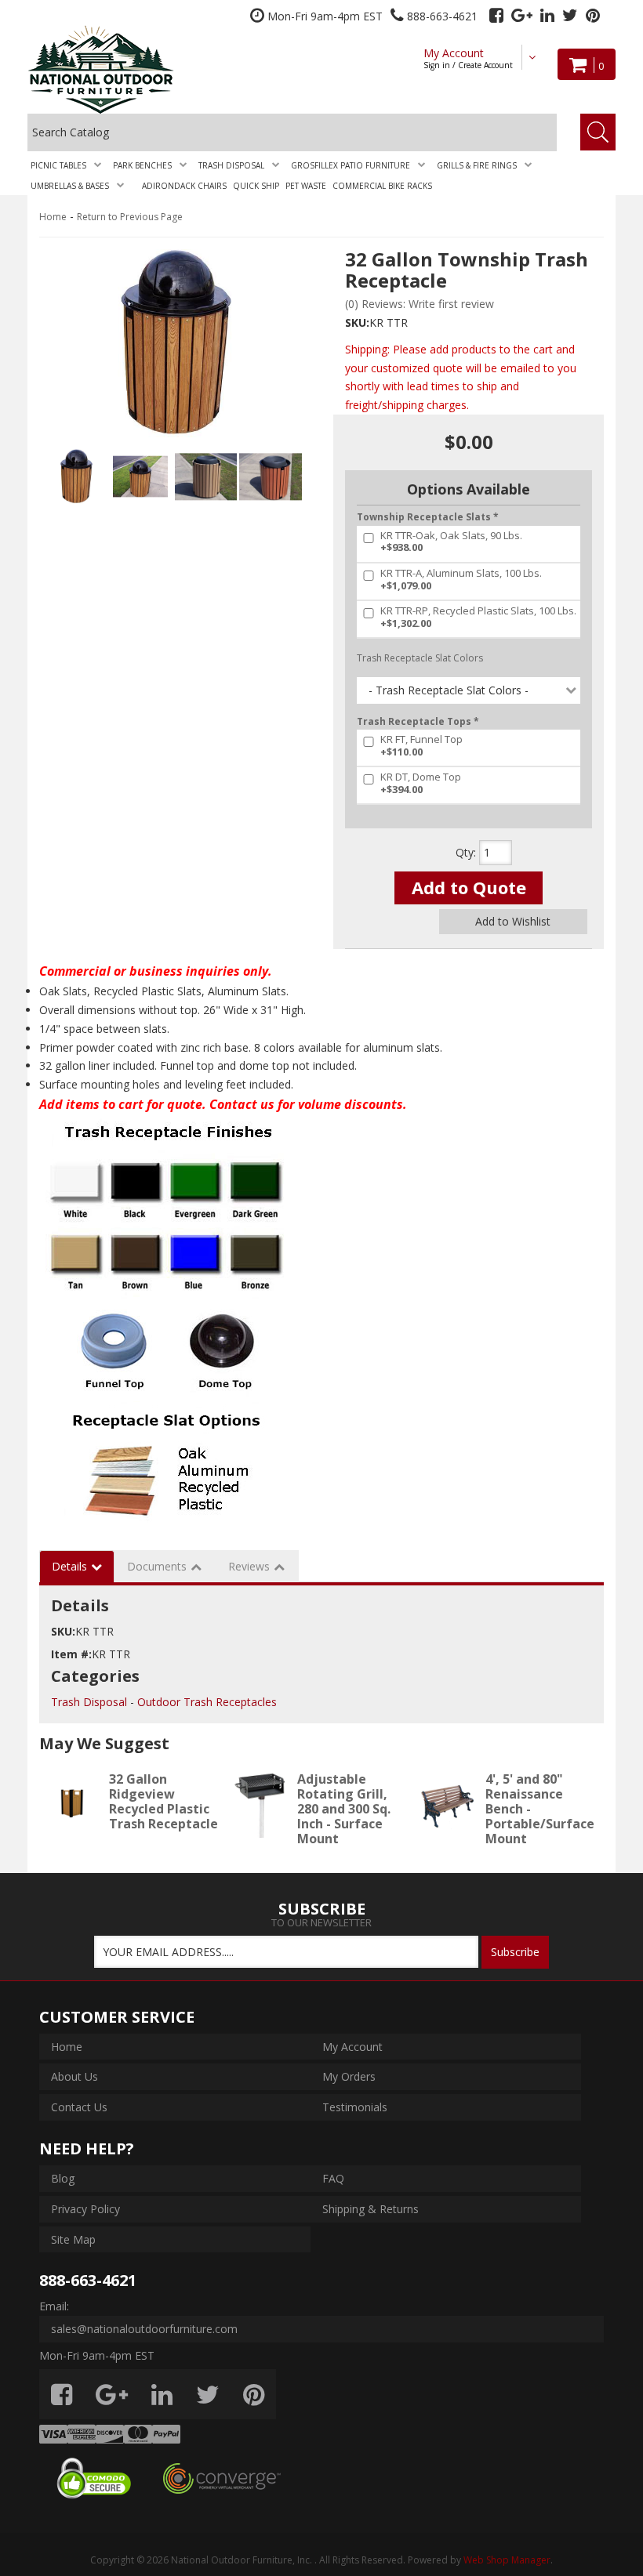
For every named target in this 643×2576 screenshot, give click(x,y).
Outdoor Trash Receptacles (207, 1702)
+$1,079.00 (461, 580)
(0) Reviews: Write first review (420, 304)
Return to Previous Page (130, 217)
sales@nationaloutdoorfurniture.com (144, 2329)
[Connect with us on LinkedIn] (547, 15)
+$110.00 (421, 746)
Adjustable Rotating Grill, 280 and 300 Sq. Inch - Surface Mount (344, 1809)
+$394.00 (421, 783)
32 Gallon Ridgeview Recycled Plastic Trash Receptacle (163, 1802)
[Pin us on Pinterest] (593, 15)
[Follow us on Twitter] (570, 15)
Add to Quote (469, 887)
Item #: (71, 1654)
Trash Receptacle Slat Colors (420, 658)
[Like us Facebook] (496, 15)
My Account (468, 58)
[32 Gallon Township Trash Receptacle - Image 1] (76, 476)
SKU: (357, 322)
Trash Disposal (89, 1702)
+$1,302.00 (478, 617)
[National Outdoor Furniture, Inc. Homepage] (131, 69)
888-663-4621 (88, 2280)
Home (53, 217)
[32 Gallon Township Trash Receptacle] (174, 343)
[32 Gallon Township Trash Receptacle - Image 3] (206, 476)
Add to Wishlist (513, 921)
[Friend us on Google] (522, 15)
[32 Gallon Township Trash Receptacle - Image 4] (270, 476)
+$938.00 (451, 542)
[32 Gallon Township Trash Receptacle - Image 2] (141, 476)
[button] (69, 165)
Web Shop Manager (507, 2560)
